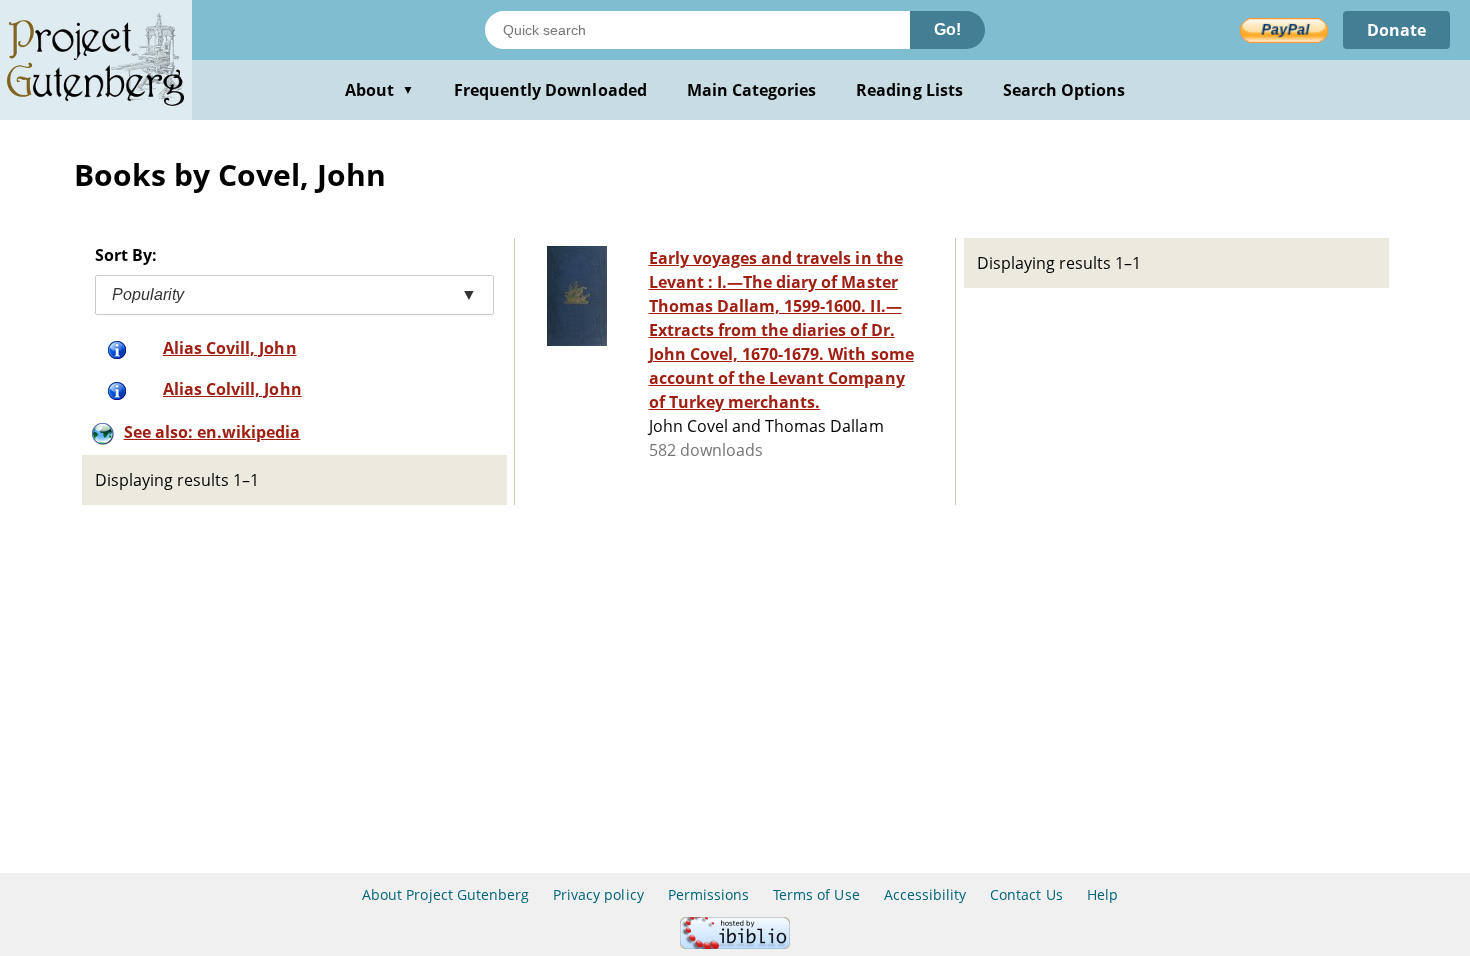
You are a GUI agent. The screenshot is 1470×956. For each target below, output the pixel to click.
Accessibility (925, 894)
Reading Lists (909, 90)
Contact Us (1026, 894)
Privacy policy (598, 894)
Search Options (1064, 90)
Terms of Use (816, 894)
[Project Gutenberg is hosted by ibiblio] (735, 943)
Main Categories (752, 90)
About (379, 90)
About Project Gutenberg (445, 894)
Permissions (708, 894)
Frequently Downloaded (550, 90)
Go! (947, 29)
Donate (1396, 30)
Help (1102, 894)
